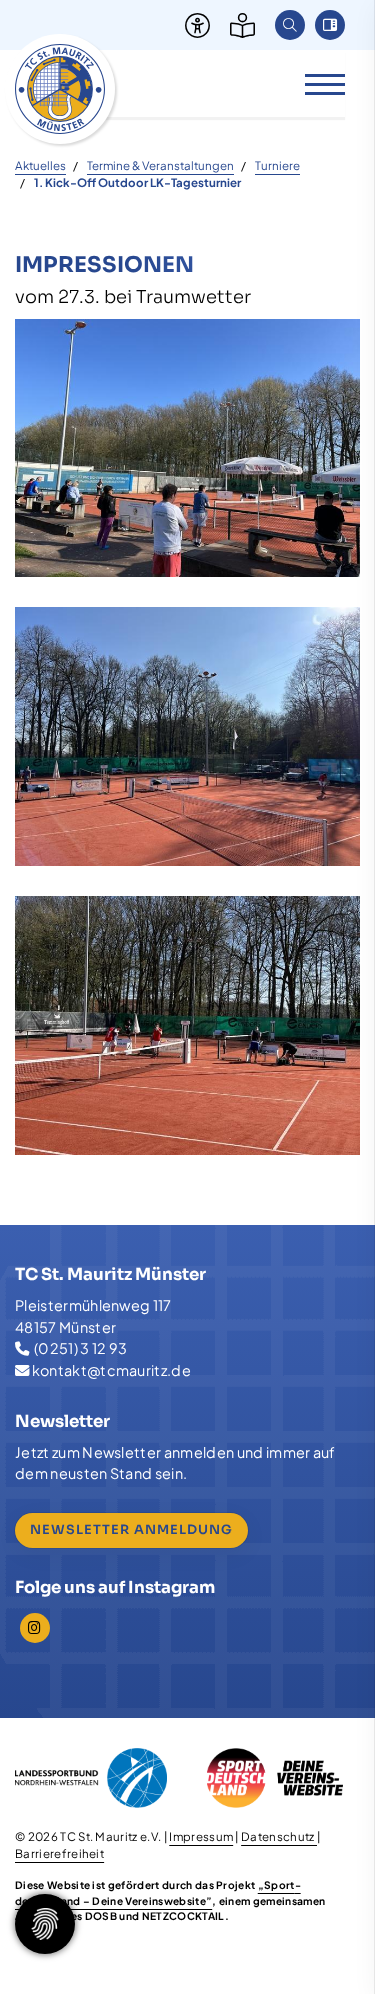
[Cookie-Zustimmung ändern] (45, 1924)
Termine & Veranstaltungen (160, 165)
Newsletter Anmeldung (131, 1530)
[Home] (60, 89)
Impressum (201, 1836)
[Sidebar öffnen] (330, 25)
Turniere (277, 165)
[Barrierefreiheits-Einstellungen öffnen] (192, 25)
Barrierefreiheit (59, 1853)
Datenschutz (279, 1836)
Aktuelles (40, 165)
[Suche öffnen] (290, 25)
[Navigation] (317, 83)
